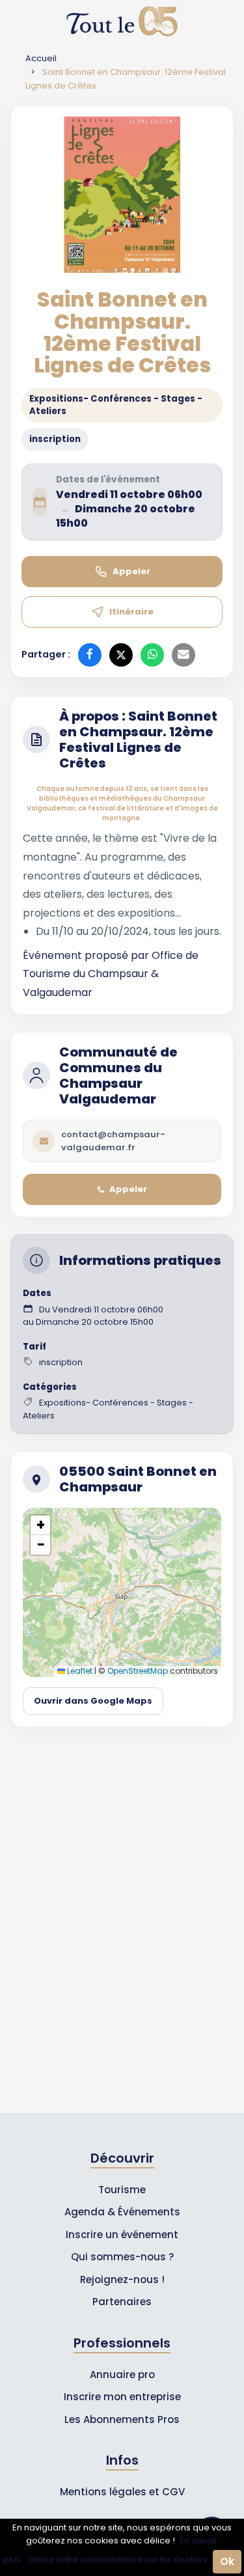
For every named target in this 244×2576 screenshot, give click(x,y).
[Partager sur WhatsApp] (152, 655)
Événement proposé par (87, 955)
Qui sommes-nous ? (122, 2257)
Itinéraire (131, 612)
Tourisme (122, 2190)
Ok (227, 2561)
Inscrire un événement (122, 2235)
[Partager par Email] (183, 655)
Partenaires (122, 2302)
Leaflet (79, 1671)
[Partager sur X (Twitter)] (121, 655)
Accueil (41, 58)
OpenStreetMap (138, 1671)
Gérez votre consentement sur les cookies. (119, 2559)
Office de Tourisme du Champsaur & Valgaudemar (111, 974)
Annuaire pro (122, 2375)
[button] (40, 1525)
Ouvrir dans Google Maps (93, 1701)
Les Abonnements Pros (122, 2419)
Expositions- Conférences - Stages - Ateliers (116, 405)
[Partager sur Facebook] (90, 655)
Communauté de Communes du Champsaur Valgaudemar (118, 1075)
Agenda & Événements (122, 2212)
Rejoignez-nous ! (122, 2279)
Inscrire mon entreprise (122, 2397)
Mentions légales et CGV (122, 2492)
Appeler (131, 571)
